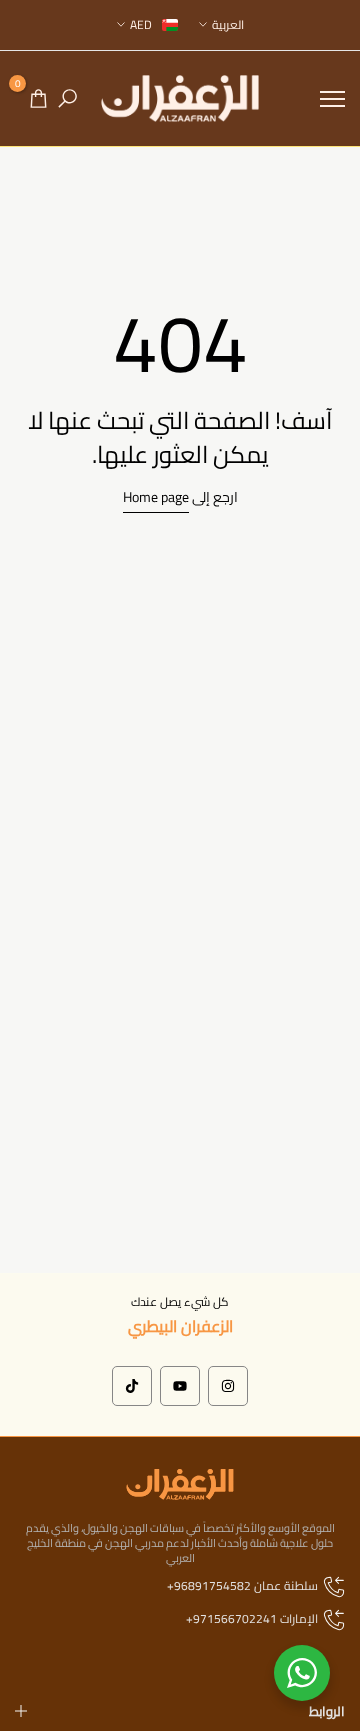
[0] (38, 98)
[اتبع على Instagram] (228, 1386)
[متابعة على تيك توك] (132, 1386)
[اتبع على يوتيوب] (180, 1386)
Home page (156, 497)
